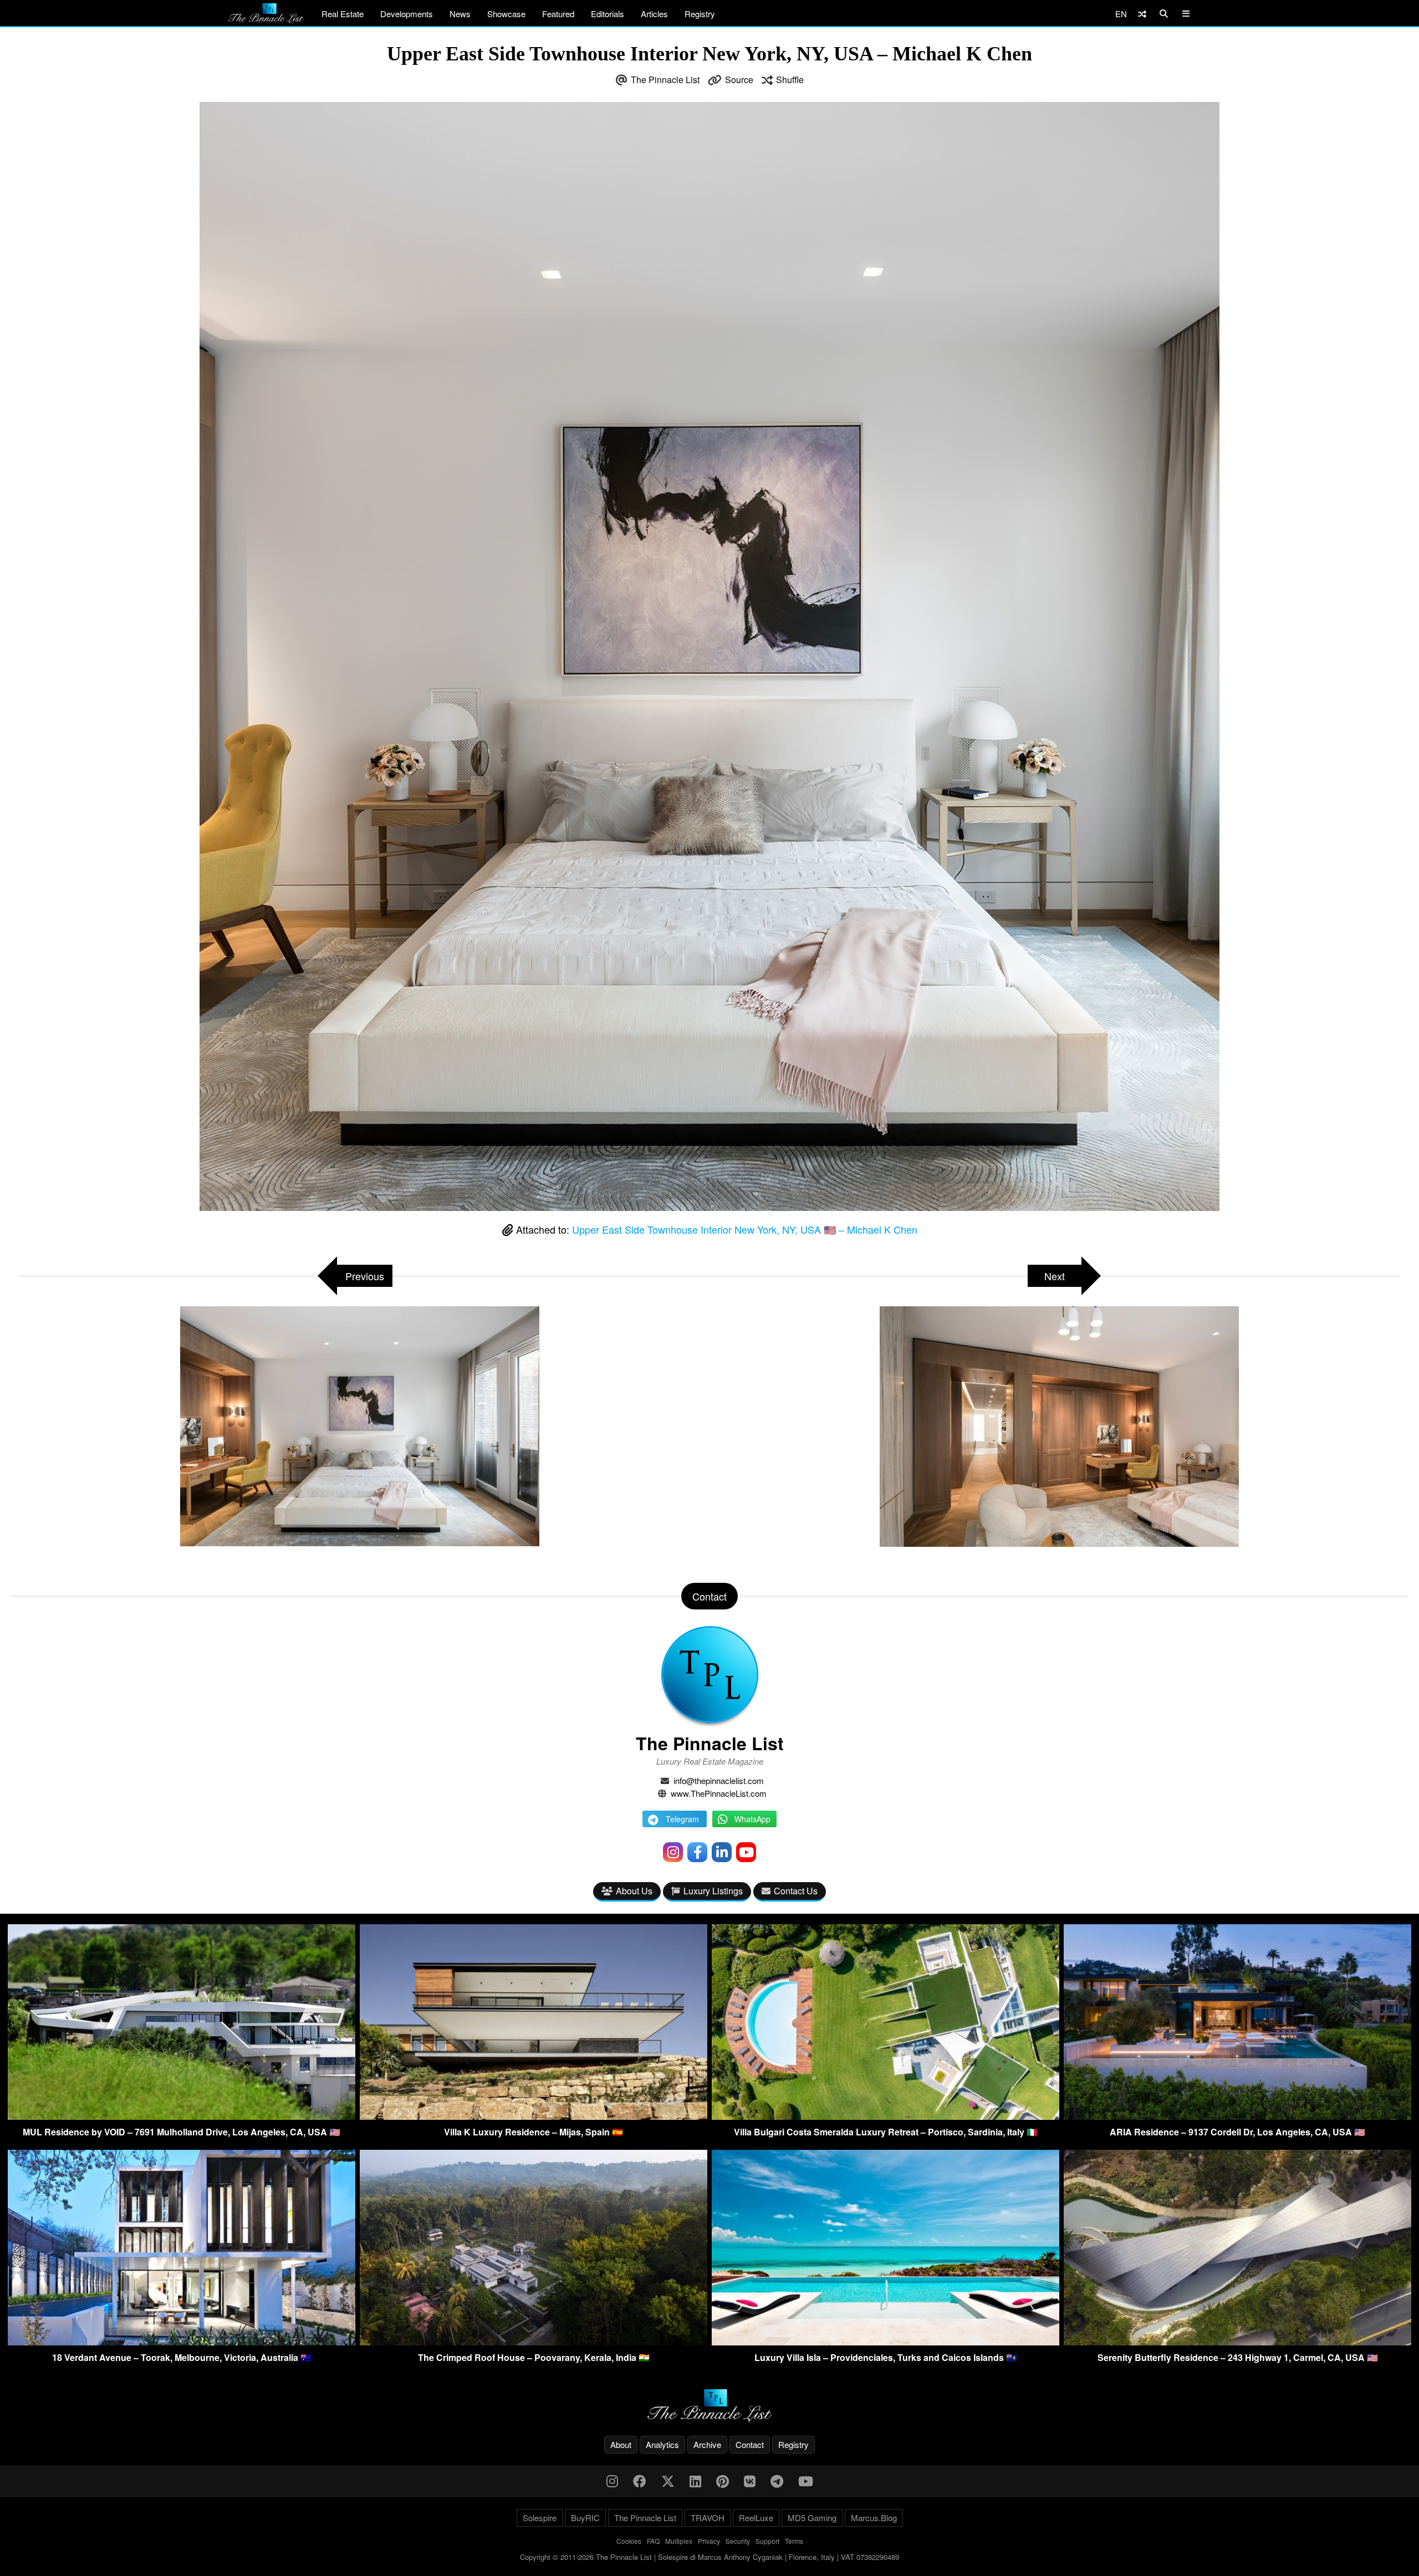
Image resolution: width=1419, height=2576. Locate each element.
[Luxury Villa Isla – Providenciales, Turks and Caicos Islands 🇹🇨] (885, 2342)
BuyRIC (585, 2518)
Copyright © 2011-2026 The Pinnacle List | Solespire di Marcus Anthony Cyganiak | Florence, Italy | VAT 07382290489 (709, 2557)
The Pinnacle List (665, 80)
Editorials (608, 14)
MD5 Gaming (812, 2518)
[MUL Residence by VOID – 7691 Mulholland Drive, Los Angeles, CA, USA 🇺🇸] (182, 2116)
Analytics (662, 2444)
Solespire (540, 2518)
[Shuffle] (1142, 14)
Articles (654, 14)
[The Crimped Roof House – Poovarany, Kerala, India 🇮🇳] (534, 2342)
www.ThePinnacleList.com (719, 1793)
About (621, 2444)
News (460, 14)
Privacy (709, 2541)
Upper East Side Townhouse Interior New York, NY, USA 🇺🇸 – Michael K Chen (745, 1229)
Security (738, 2541)
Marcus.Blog (874, 2518)
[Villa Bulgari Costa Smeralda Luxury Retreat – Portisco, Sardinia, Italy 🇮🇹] (885, 2116)
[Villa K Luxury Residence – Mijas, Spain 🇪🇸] (534, 2116)
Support (767, 2541)
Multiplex (679, 2541)
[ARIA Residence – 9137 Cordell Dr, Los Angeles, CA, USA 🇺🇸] (1237, 2116)
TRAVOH (708, 2518)
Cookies (629, 2541)
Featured (558, 14)
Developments (407, 14)
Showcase (506, 14)
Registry (700, 14)
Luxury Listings (713, 1891)
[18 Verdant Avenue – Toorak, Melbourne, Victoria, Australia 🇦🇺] (182, 2342)
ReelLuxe (756, 2518)
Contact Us (796, 1891)
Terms (794, 2541)
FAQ (653, 2541)
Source (739, 80)
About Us (634, 1891)
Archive (707, 2444)
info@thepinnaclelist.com (719, 1780)
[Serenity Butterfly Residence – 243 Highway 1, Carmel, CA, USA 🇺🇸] (1237, 2342)
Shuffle (790, 80)
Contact (750, 2444)
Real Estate (343, 14)
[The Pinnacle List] (709, 2406)
